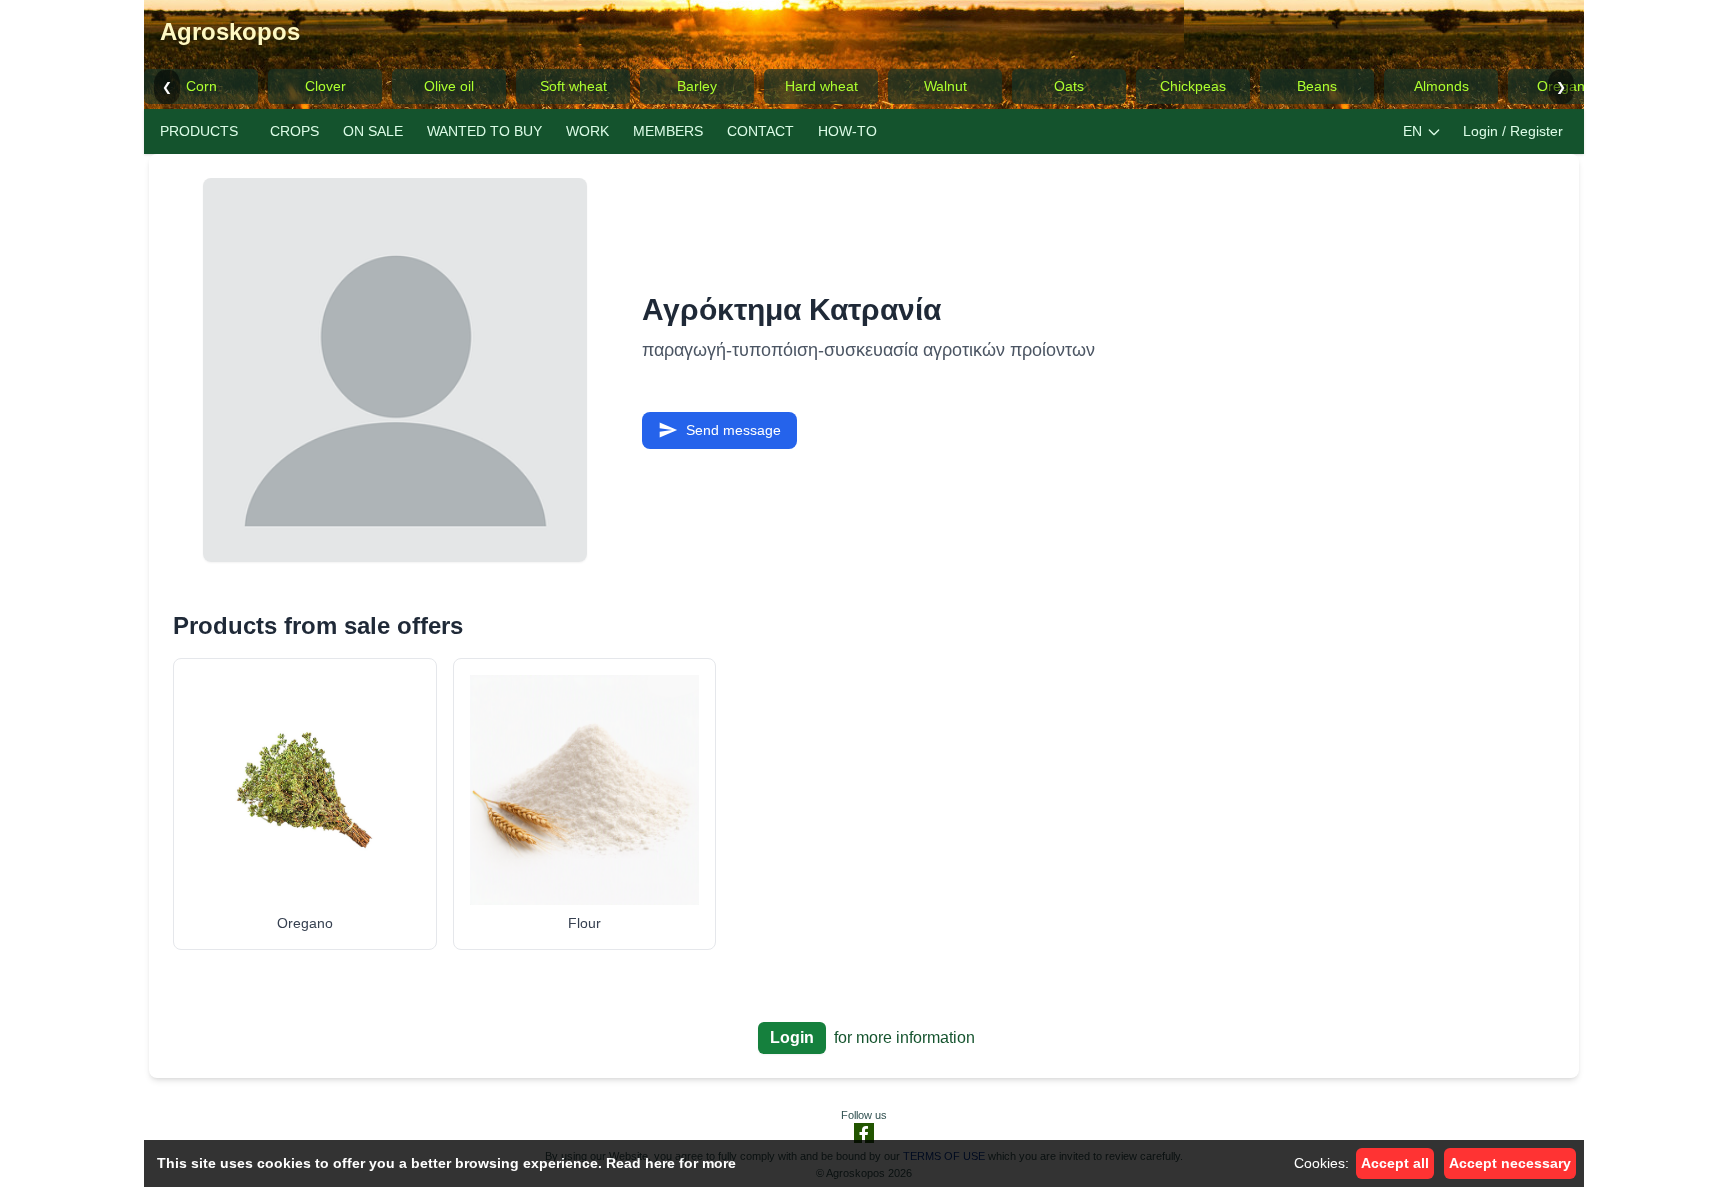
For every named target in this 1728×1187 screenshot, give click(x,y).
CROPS (294, 131)
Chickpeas (1193, 86)
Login (792, 1037)
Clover (325, 86)
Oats (1069, 86)
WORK (587, 131)
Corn (201, 86)
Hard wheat (821, 86)
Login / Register (1513, 131)
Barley (697, 86)
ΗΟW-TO (847, 131)
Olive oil (449, 86)
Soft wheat (573, 86)
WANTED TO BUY (484, 131)
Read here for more (671, 1163)
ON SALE (373, 131)
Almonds (1441, 86)
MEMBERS (668, 131)
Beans (1317, 86)
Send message (733, 430)
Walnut (945, 86)
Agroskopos (230, 31)
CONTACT (760, 131)
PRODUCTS (199, 131)
